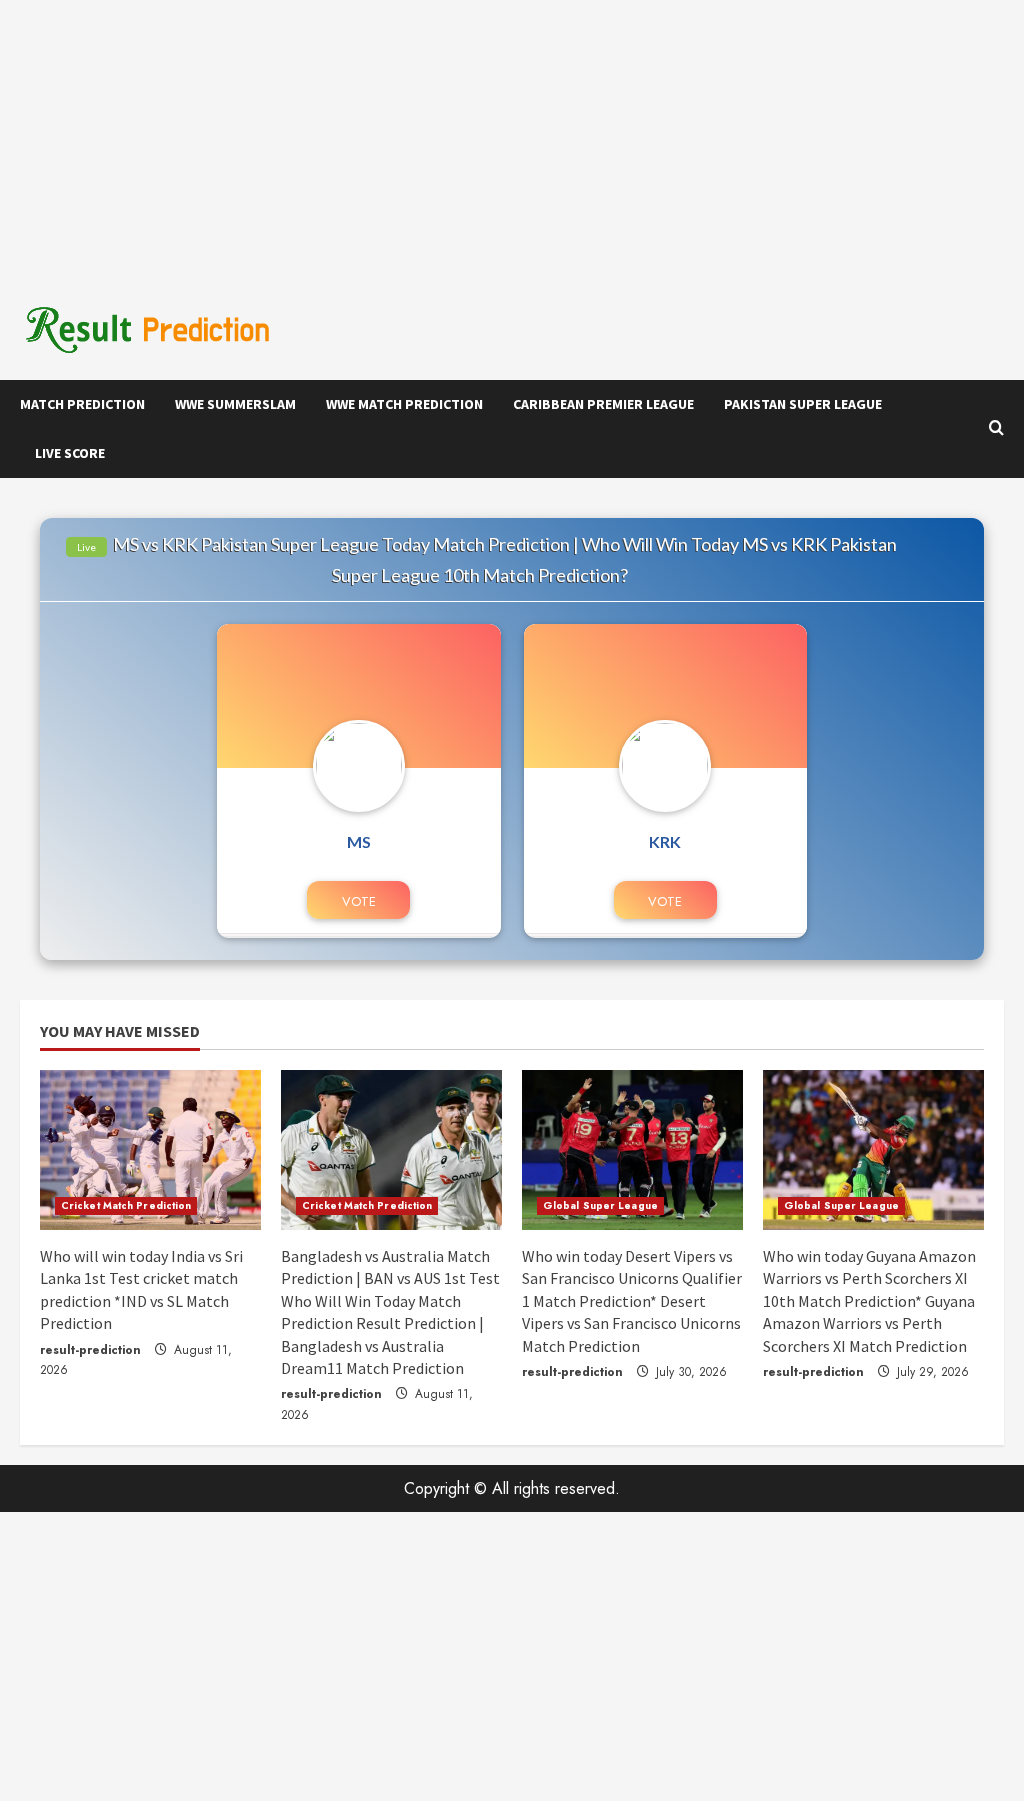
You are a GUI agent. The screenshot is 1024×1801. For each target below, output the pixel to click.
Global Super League (600, 1205)
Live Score (70, 453)
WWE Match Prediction (404, 404)
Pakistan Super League (803, 404)
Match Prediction (82, 404)
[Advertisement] (512, 140)
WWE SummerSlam (235, 404)
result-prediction (90, 1350)
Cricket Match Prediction (126, 1205)
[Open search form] (996, 429)
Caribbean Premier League (603, 404)
